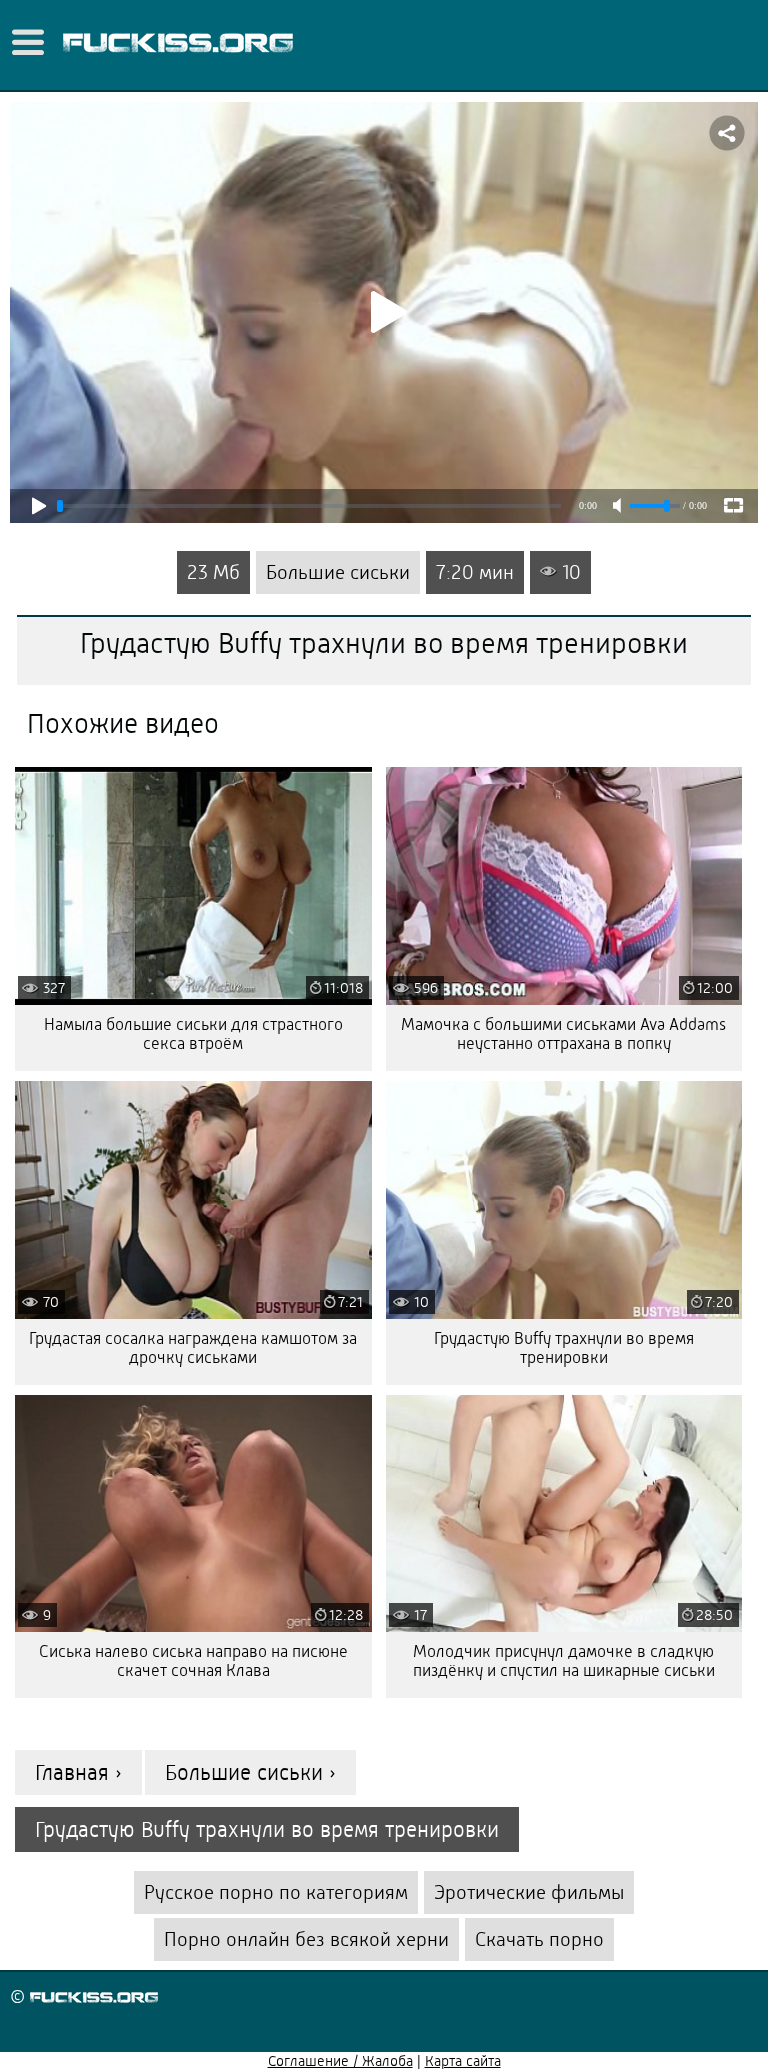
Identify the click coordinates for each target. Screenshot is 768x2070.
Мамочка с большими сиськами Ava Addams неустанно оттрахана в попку (563, 1034)
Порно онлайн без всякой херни (306, 1939)
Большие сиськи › (250, 1772)
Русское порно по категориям (276, 1892)
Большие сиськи (338, 572)
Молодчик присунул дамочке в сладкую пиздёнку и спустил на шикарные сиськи (564, 1661)
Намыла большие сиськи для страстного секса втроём (193, 1034)
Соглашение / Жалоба (340, 2061)
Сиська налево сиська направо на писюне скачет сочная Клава (193, 1661)
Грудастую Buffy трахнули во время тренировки (564, 1348)
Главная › (78, 1772)
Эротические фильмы (529, 1892)
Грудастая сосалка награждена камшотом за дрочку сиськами (193, 1348)
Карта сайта (463, 2061)
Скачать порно (539, 1939)
